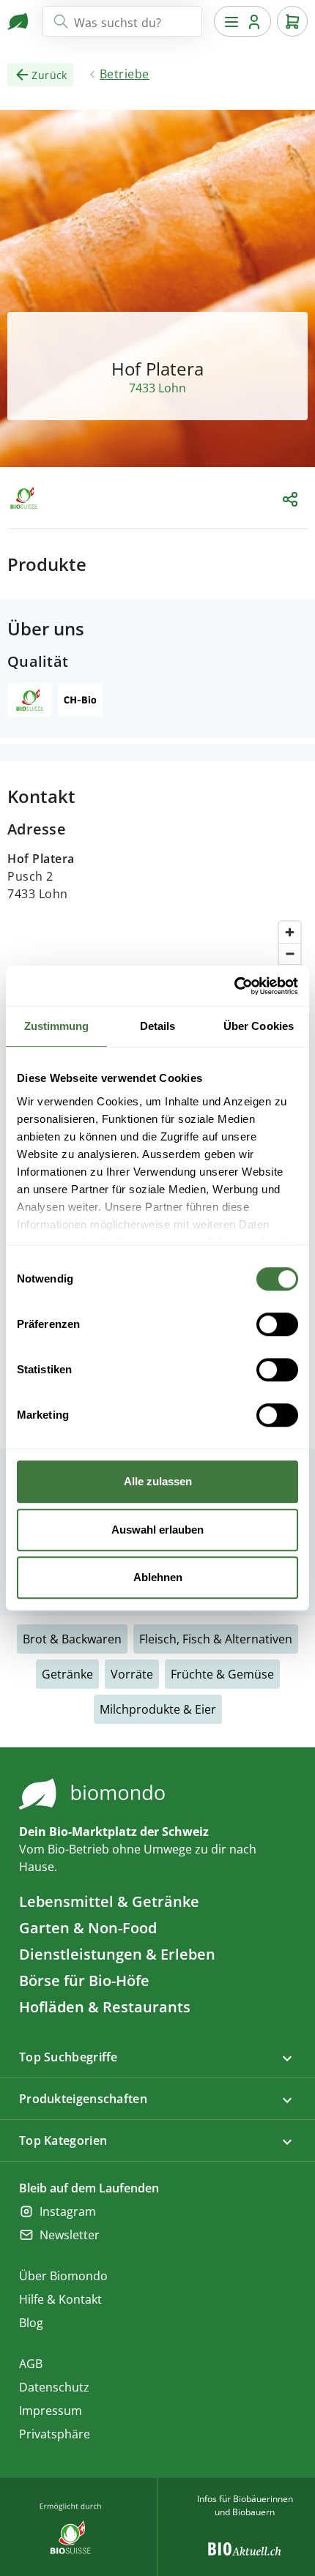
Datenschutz (54, 2387)
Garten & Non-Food (88, 1928)
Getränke (67, 1674)
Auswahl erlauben (157, 1530)
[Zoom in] (290, 932)
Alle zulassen (158, 1481)
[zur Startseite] (19, 21)
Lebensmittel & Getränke (109, 1901)
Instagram (68, 2211)
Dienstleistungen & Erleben (117, 1954)
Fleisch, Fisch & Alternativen (216, 1639)
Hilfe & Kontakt (60, 2299)
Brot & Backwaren (72, 1639)
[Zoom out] (290, 953)
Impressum (51, 2411)
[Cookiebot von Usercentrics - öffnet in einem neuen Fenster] (234, 986)
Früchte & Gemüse (222, 1674)
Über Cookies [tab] (259, 1026)
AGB (31, 2364)
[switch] (277, 1324)
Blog (31, 2323)
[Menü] (242, 21)
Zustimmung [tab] (57, 1026)
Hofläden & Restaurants (105, 2007)
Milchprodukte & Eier (158, 1709)
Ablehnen (158, 1577)
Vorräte (132, 1674)
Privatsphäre (55, 2434)
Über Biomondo (63, 2276)
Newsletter (70, 2235)
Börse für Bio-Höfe (84, 1980)
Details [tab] (158, 1026)
